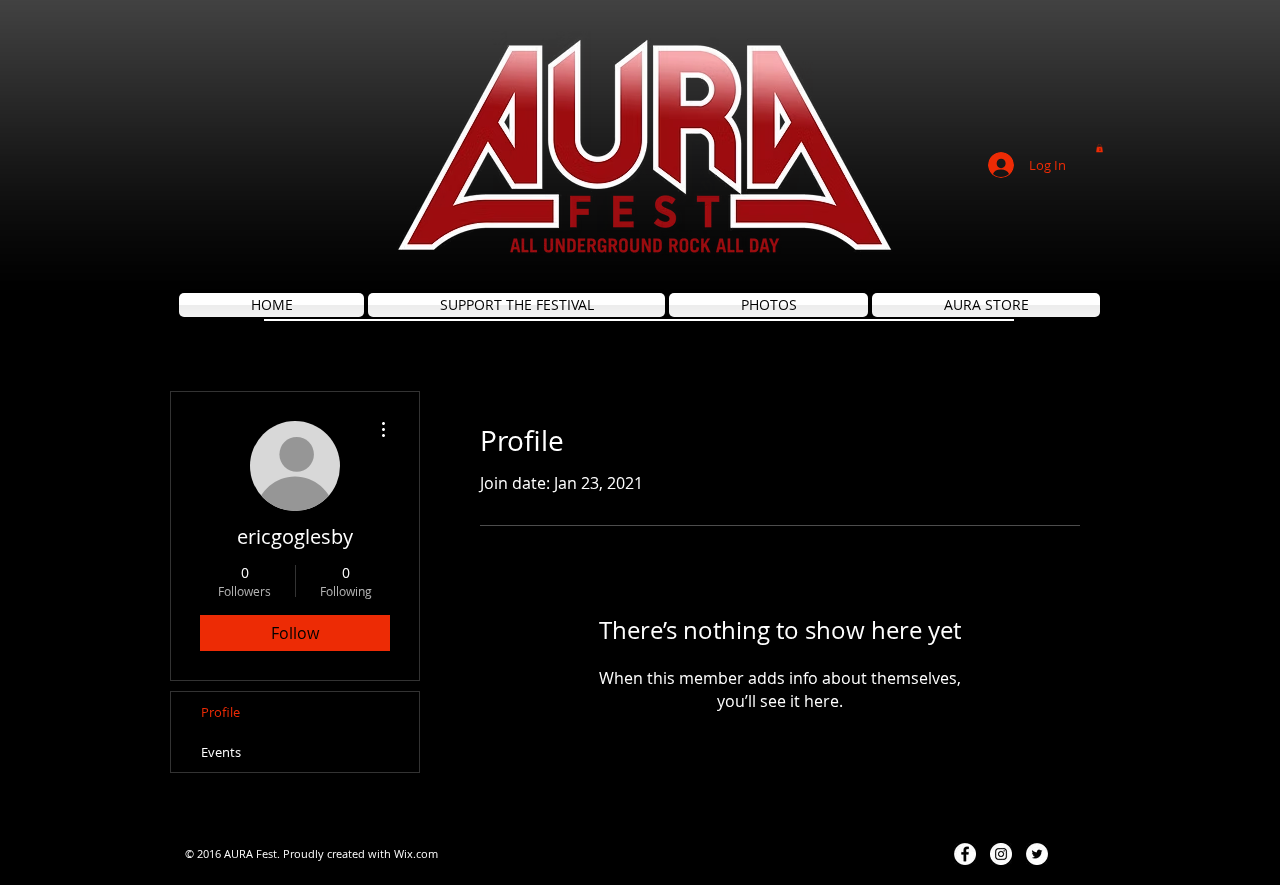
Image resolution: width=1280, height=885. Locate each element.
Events (221, 752)
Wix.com (416, 853)
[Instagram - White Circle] (1001, 854)
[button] (1099, 148)
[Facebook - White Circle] (965, 854)
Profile (220, 712)
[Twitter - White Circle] (1037, 854)
